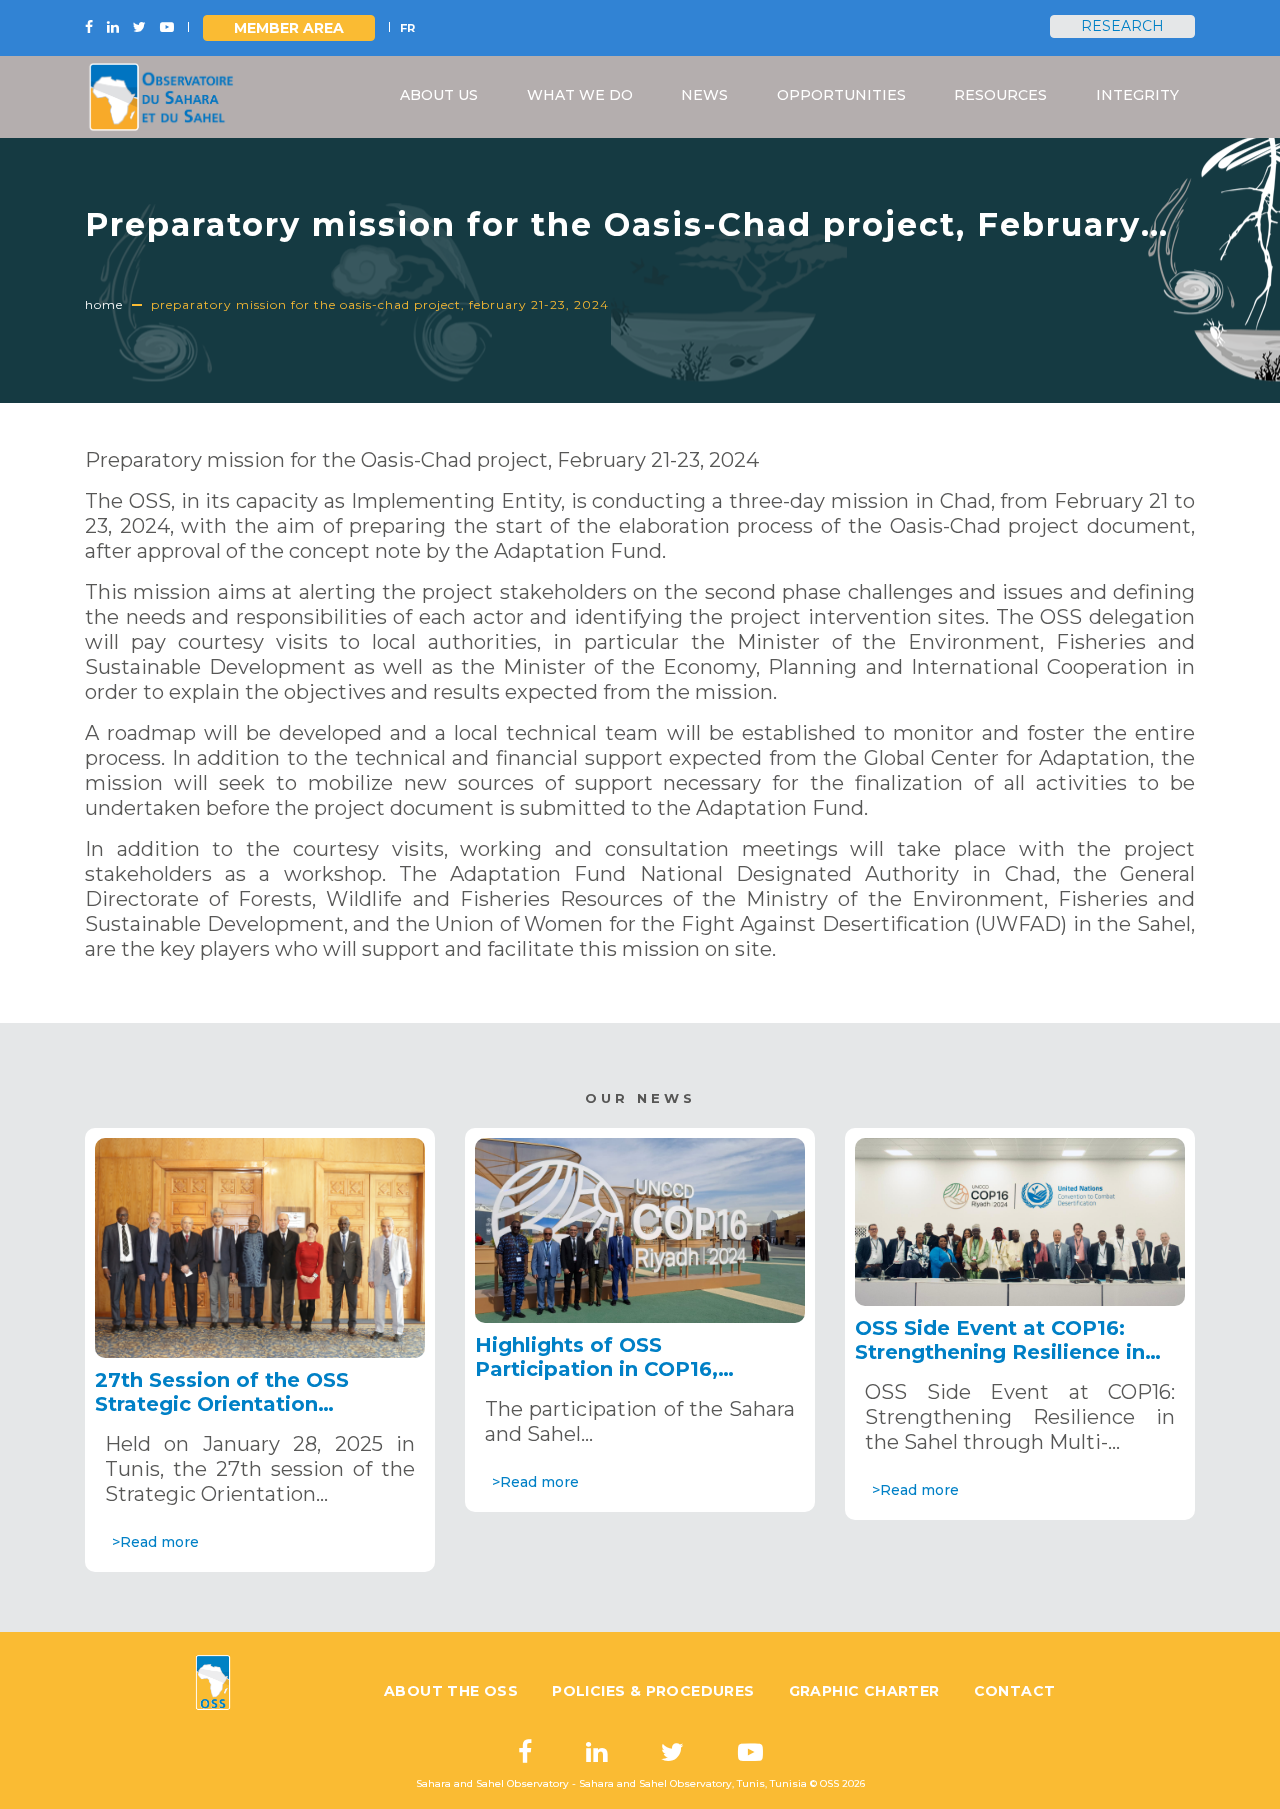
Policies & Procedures (653, 1691)
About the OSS (451, 1691)
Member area (289, 28)
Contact (1015, 1691)
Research (1122, 26)
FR (407, 28)
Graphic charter (864, 1691)
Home (104, 304)
